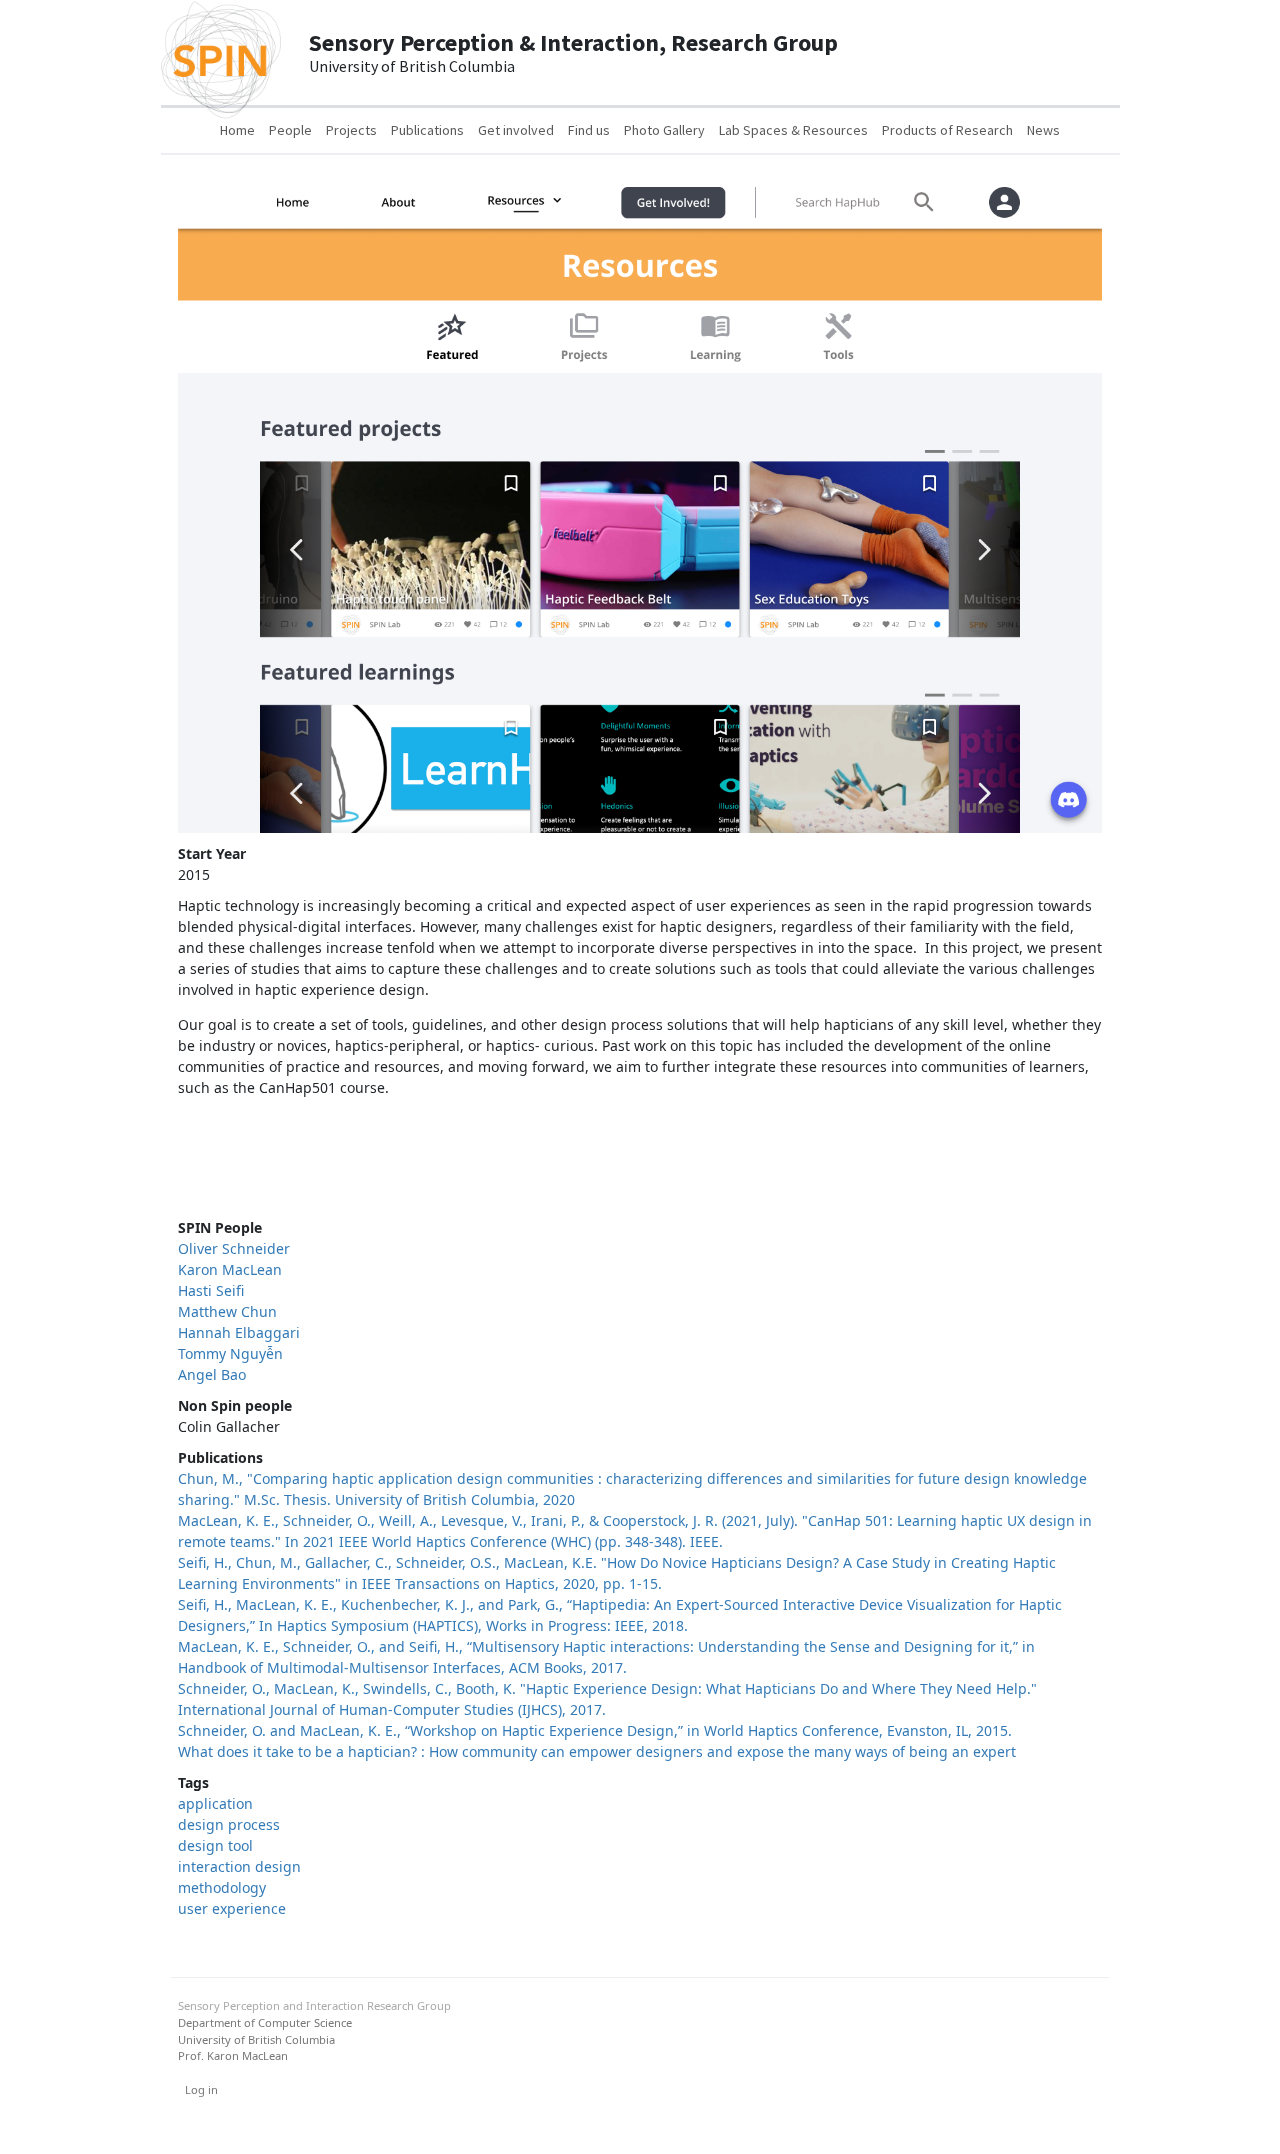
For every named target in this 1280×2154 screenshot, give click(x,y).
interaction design (239, 1866)
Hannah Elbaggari (239, 1332)
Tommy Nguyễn (230, 1353)
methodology (222, 1887)
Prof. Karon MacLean (233, 2055)
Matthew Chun (227, 1311)
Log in (201, 2089)
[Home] (221, 52)
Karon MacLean (230, 1269)
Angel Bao (212, 1374)
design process (229, 1824)
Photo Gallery (664, 130)
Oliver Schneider (234, 1248)
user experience (232, 1908)
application (215, 1803)
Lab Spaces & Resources (793, 130)
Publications (427, 130)
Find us (589, 130)
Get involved (516, 130)
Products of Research (947, 130)
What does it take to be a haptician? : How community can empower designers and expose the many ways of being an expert (597, 1751)
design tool (215, 1845)
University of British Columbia (256, 2039)
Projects (351, 130)
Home (237, 130)
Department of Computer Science (265, 2022)
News (1043, 130)
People (290, 130)
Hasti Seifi (211, 1290)
